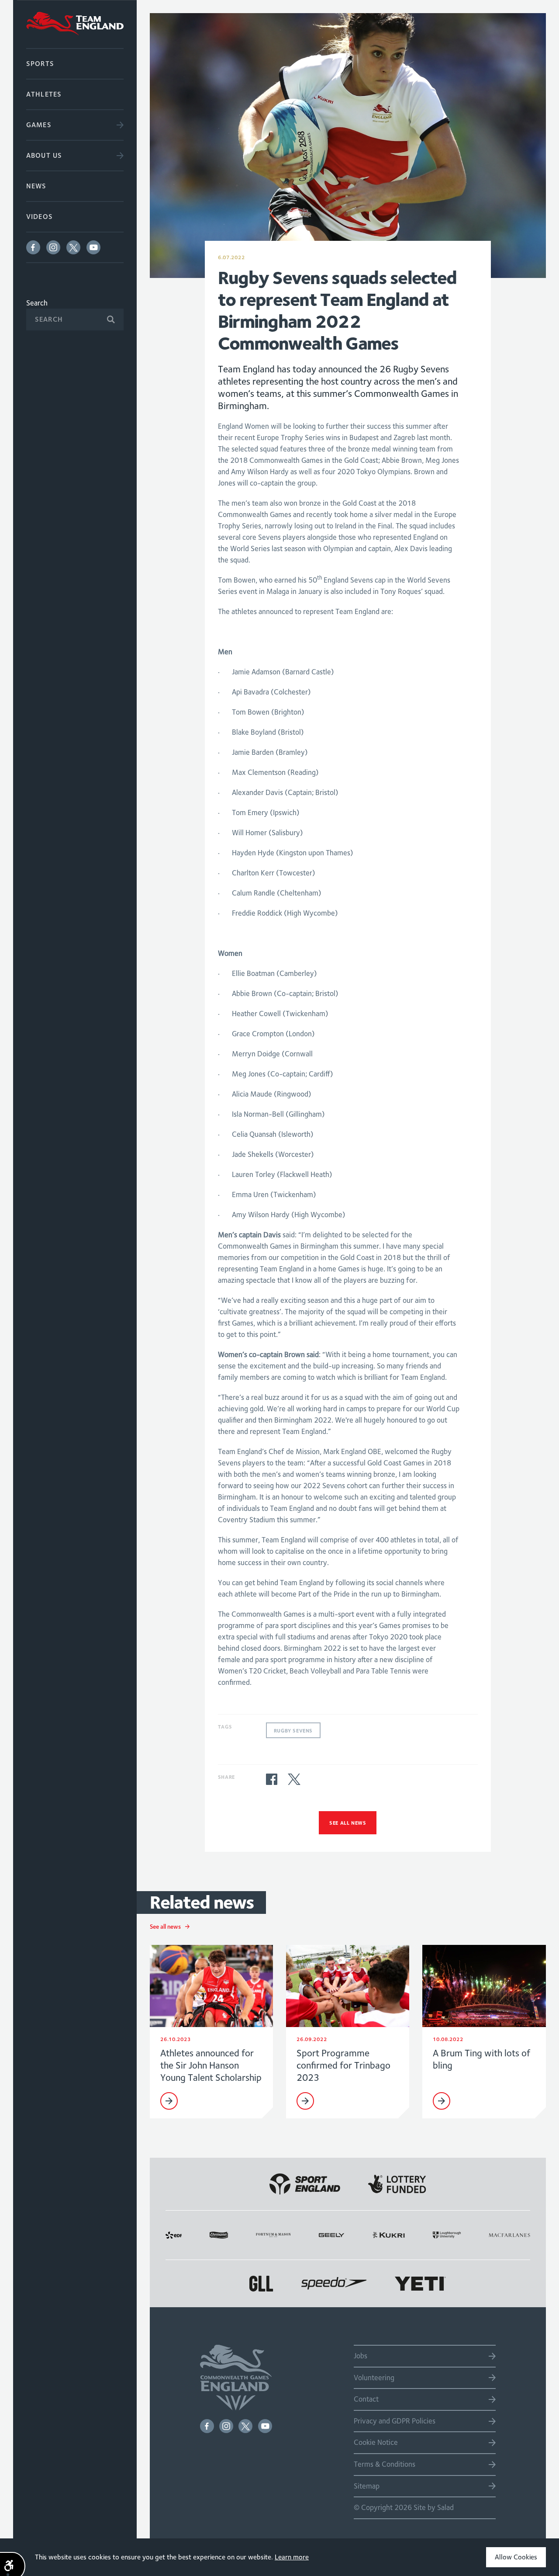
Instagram (53, 247)
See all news (348, 1823)
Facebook (33, 247)
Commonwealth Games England (75, 24)
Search (37, 303)
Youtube (93, 247)
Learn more (292, 2557)
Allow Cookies (516, 2557)
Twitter (73, 247)
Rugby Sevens (293, 1731)
